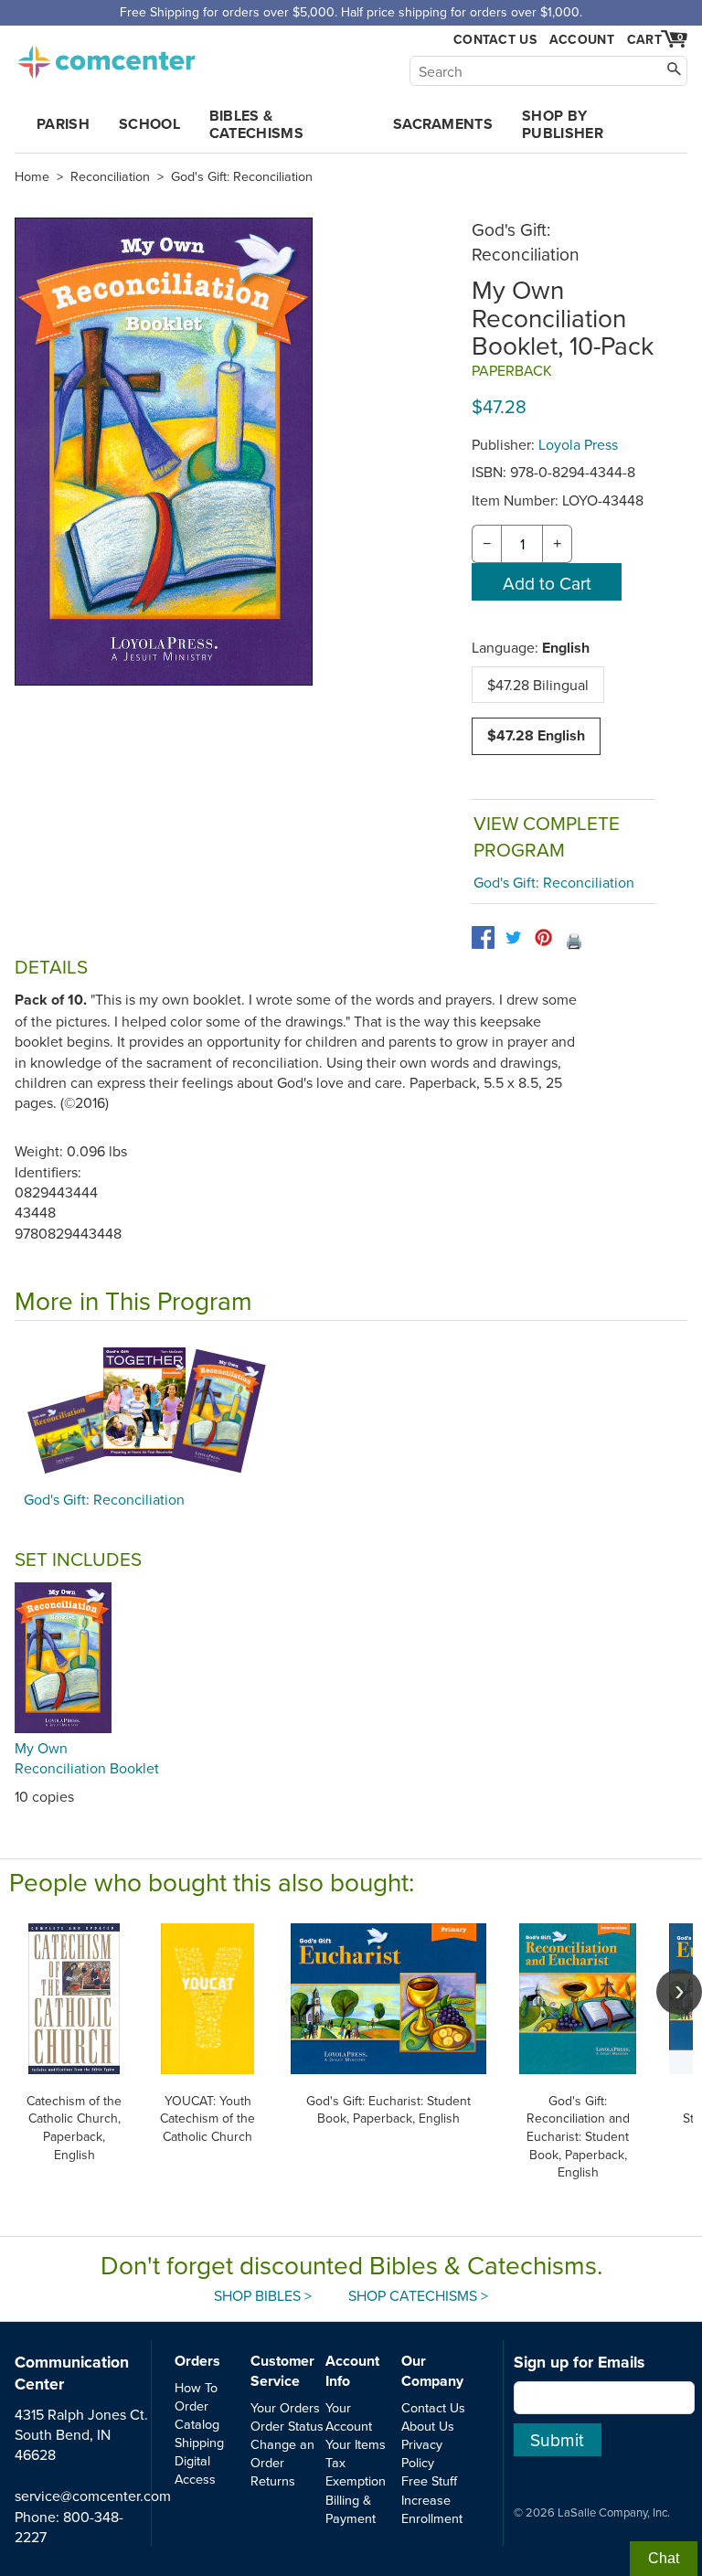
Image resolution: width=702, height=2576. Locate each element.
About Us (428, 2426)
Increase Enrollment (432, 2509)
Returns (273, 2480)
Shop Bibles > (263, 2295)
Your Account (349, 2416)
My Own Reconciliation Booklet (87, 1758)
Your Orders (285, 2407)
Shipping (199, 2442)
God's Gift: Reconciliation (242, 176)
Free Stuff (429, 2480)
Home (32, 176)
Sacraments (443, 124)
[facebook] (483, 937)
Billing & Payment (351, 2509)
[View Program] (351, 1410)
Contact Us (495, 40)
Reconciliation (110, 176)
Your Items (356, 2444)
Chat (664, 2558)
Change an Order (282, 2453)
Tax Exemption (356, 2471)
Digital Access (195, 2470)
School (149, 124)
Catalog (197, 2424)
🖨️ (574, 941)
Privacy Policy (422, 2453)
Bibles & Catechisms (256, 124)
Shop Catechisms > (418, 2295)
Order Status (287, 2426)
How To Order (196, 2396)
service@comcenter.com (93, 2496)
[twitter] (513, 937)
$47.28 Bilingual (538, 685)
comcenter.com (106, 57)
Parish (63, 124)
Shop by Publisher (563, 124)
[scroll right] (679, 1992)
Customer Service (282, 2371)
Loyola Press (578, 444)
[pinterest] (543, 937)
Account (582, 39)
